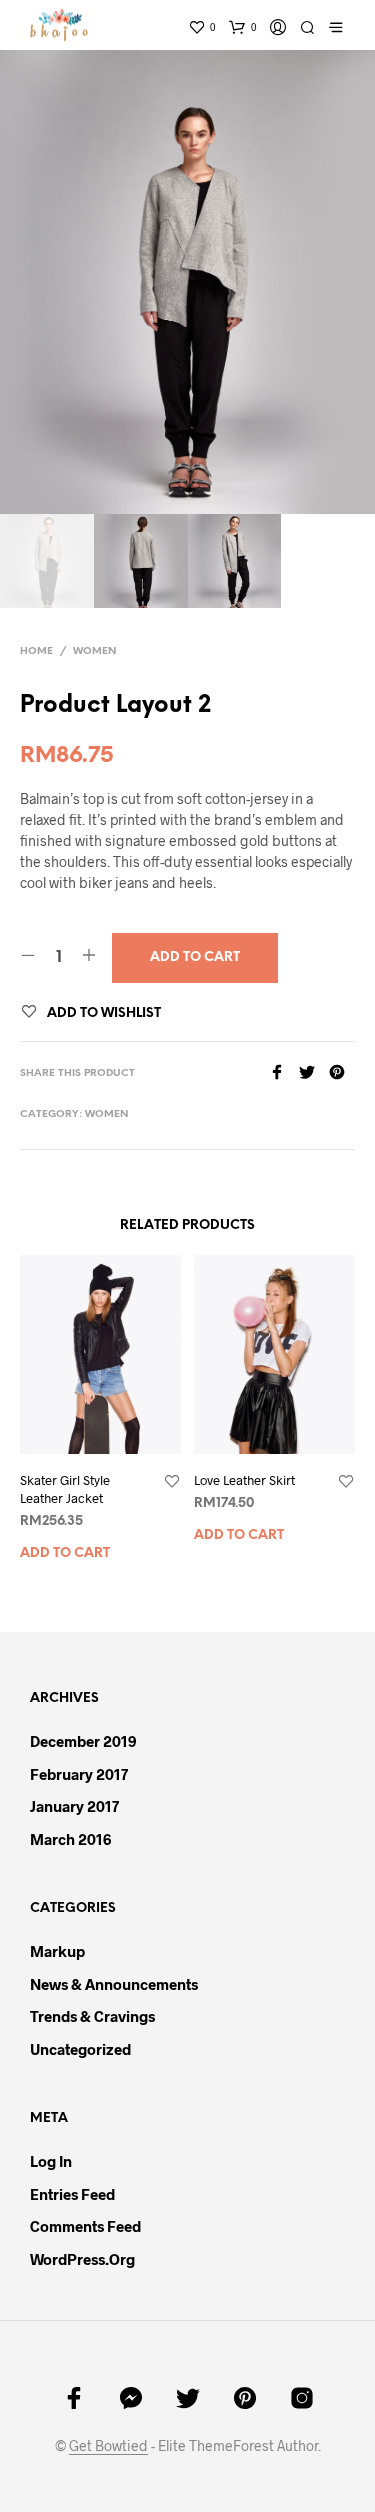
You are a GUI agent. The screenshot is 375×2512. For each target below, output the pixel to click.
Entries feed (72, 2194)
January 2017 (74, 1806)
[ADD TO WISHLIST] (172, 1482)
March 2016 (70, 1839)
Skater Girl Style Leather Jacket (65, 1489)
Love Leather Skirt (244, 1480)
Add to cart (65, 1553)
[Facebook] (284, 1073)
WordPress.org (82, 2259)
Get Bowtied (108, 2446)
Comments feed (85, 2226)
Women (94, 651)
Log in (51, 2161)
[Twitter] (314, 1073)
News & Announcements (114, 1984)
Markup (57, 1951)
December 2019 (83, 1741)
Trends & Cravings (92, 2016)
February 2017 (79, 1774)
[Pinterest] (342, 1073)
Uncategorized (80, 2049)
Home (36, 651)
